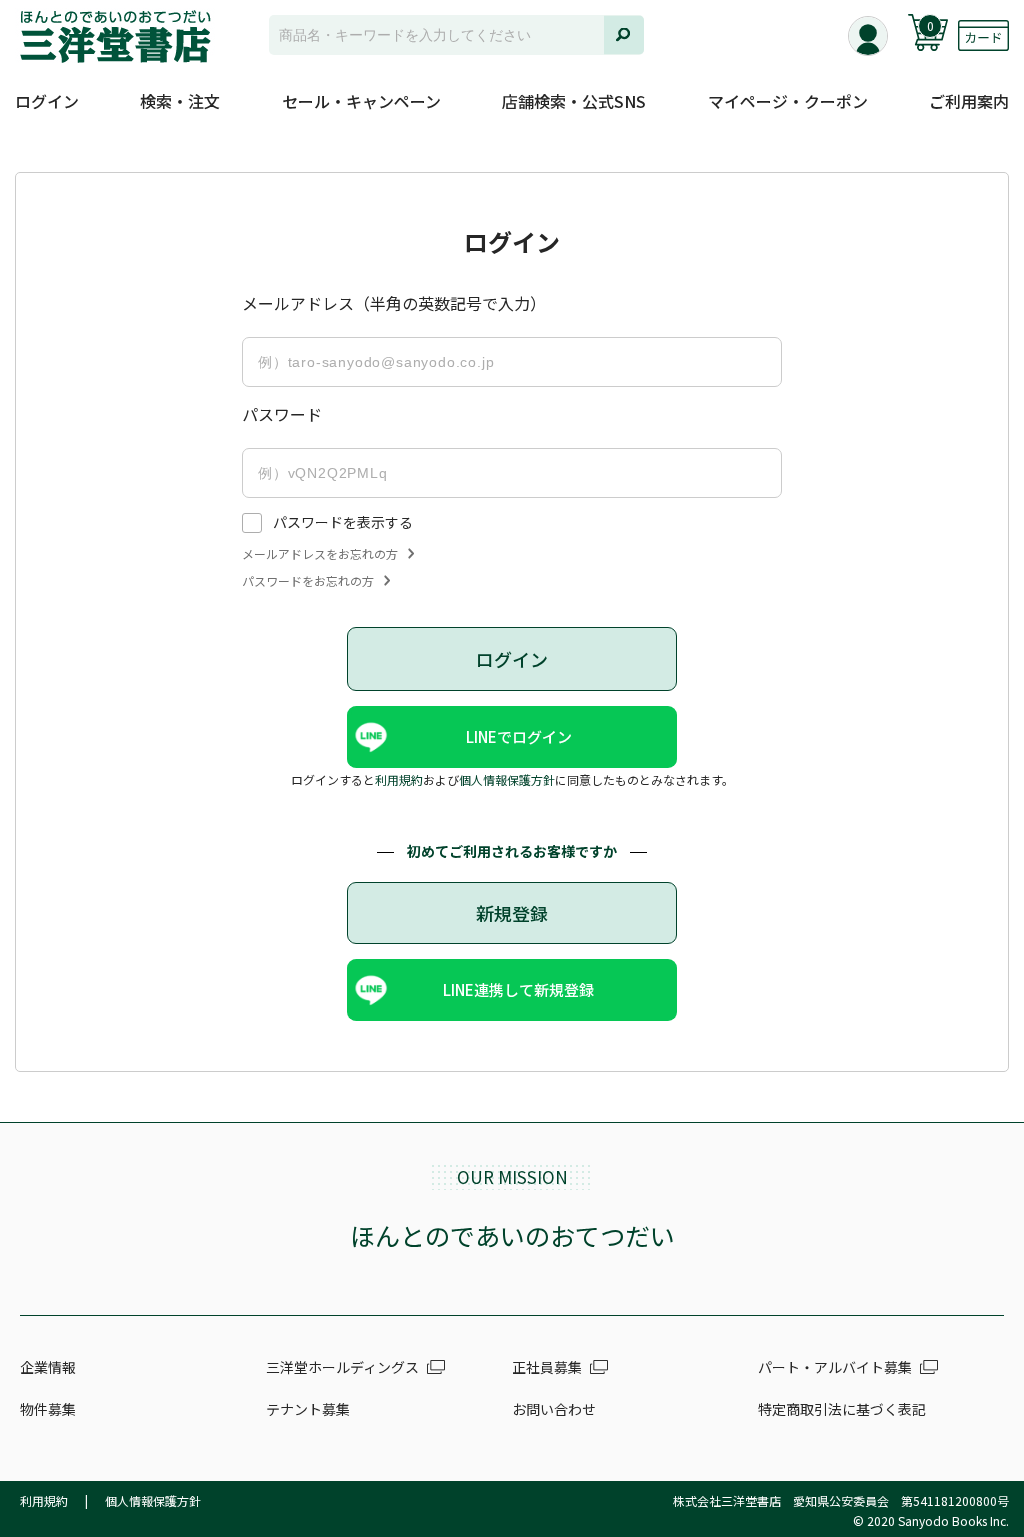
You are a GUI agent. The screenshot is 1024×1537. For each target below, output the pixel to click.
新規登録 (512, 913)
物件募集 (48, 1409)
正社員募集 (547, 1367)
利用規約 (399, 779)
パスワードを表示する (343, 522)
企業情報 (48, 1367)
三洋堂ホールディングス (342, 1367)
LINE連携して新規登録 (518, 989)
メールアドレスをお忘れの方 (320, 554)
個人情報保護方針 (507, 779)
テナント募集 (308, 1409)
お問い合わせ (554, 1409)
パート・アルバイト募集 (835, 1367)
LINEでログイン (519, 736)
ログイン (47, 101)
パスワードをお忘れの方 (308, 581)
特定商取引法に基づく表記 (842, 1409)
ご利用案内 (969, 101)
